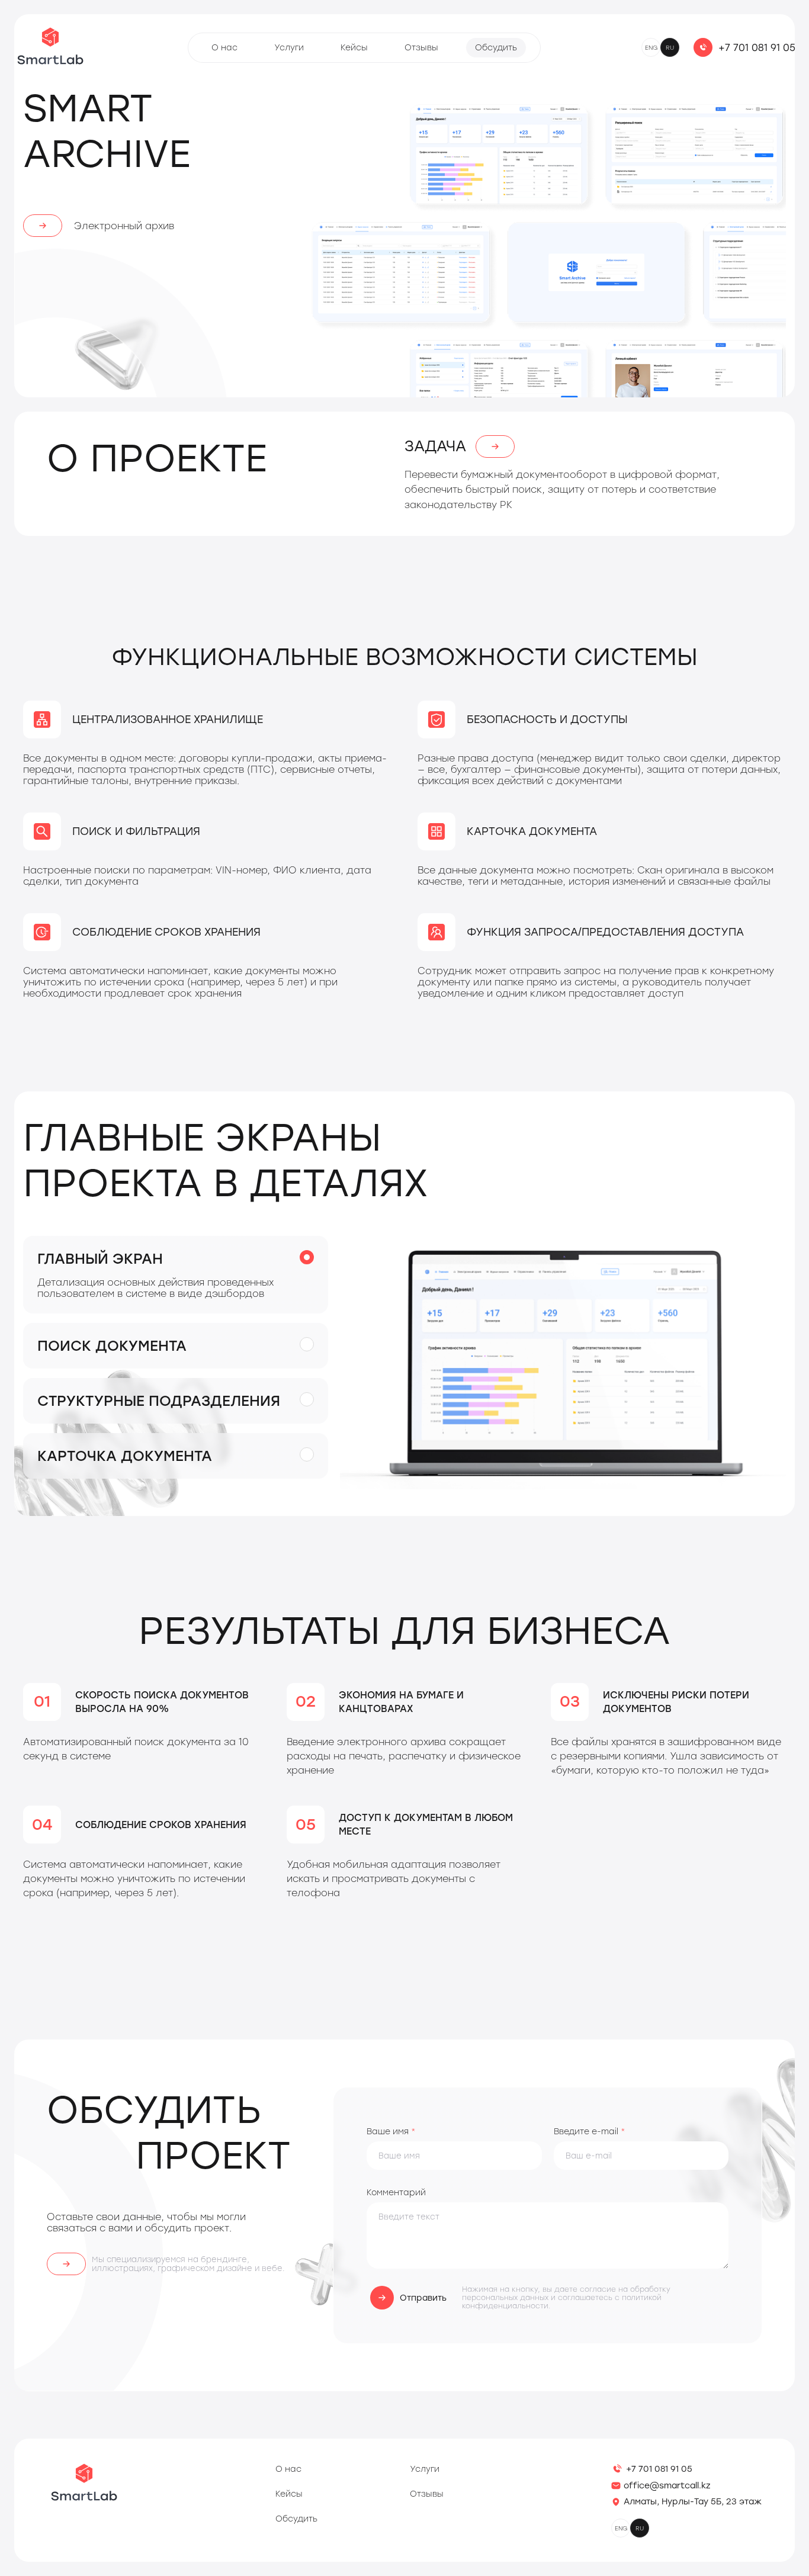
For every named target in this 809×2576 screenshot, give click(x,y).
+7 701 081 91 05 (757, 48)
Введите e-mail (590, 2132)
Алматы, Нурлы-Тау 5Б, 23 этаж (693, 2502)
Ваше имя (391, 2132)
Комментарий (396, 2193)
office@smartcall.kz (667, 2486)
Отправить (423, 2298)
